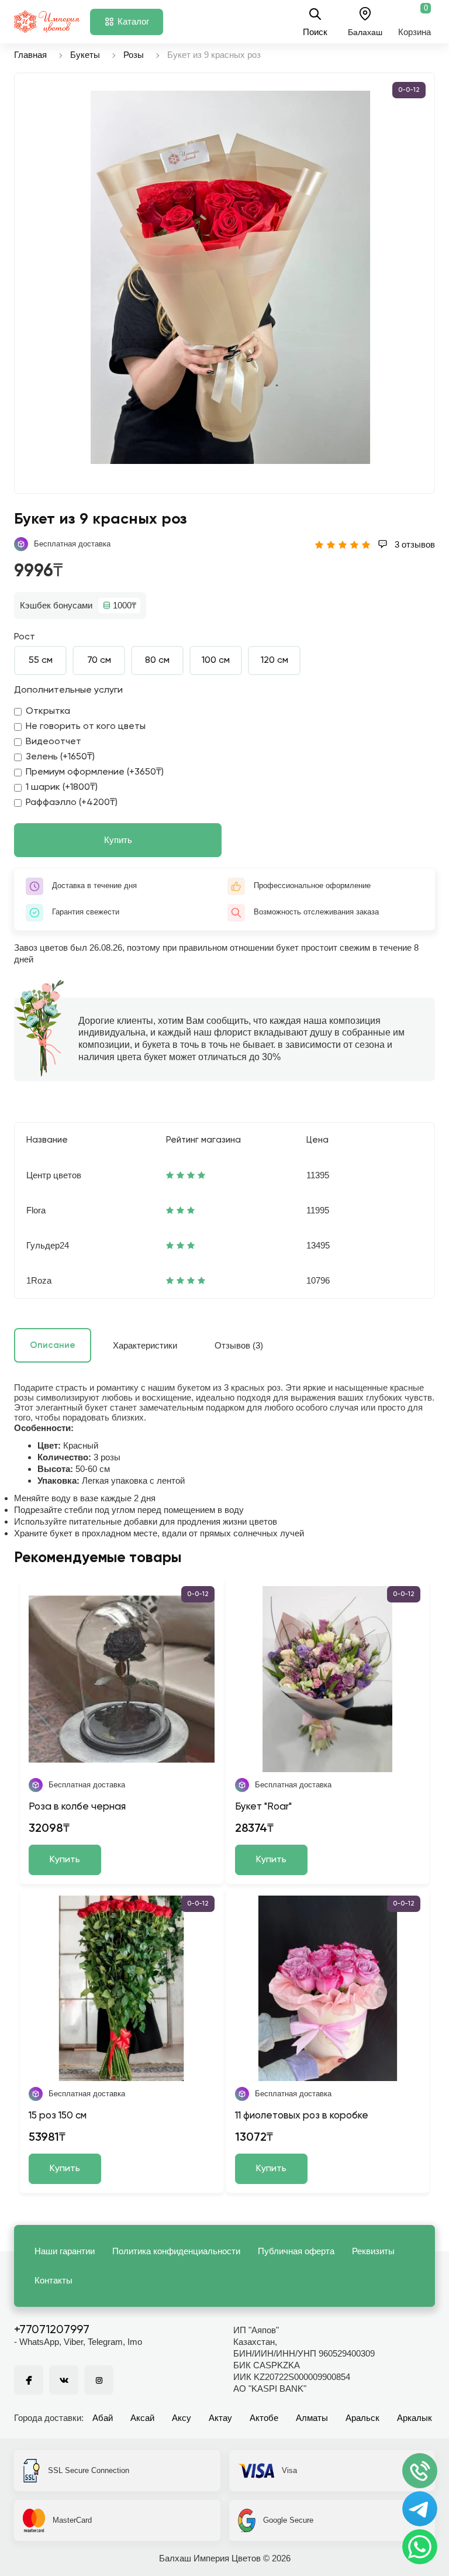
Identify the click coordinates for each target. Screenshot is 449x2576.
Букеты (85, 55)
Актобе (264, 2418)
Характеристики (145, 1345)
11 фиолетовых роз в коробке (302, 2116)
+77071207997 (52, 2330)
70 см (99, 661)
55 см (41, 661)
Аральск (362, 2418)
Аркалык (415, 2418)
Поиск (315, 32)
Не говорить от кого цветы (86, 727)
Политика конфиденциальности (176, 2251)
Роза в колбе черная (77, 1807)
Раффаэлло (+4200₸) (72, 803)
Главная (30, 55)
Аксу (182, 2418)
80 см (157, 661)
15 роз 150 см (58, 2116)
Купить (118, 840)
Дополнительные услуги (68, 690)
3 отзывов (414, 544)
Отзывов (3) (239, 1345)
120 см (274, 661)
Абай (103, 2418)
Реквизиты (373, 2251)
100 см (216, 661)
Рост (25, 637)
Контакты (53, 2280)
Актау (220, 2418)
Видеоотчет (53, 742)
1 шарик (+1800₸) (62, 787)
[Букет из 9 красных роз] (230, 277)
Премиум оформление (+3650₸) (95, 772)
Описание (53, 1345)
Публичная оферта (296, 2251)
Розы (134, 55)
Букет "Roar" (263, 1807)
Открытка (48, 711)
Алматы (312, 2418)
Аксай (142, 2418)
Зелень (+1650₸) (60, 757)
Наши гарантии (65, 2251)
